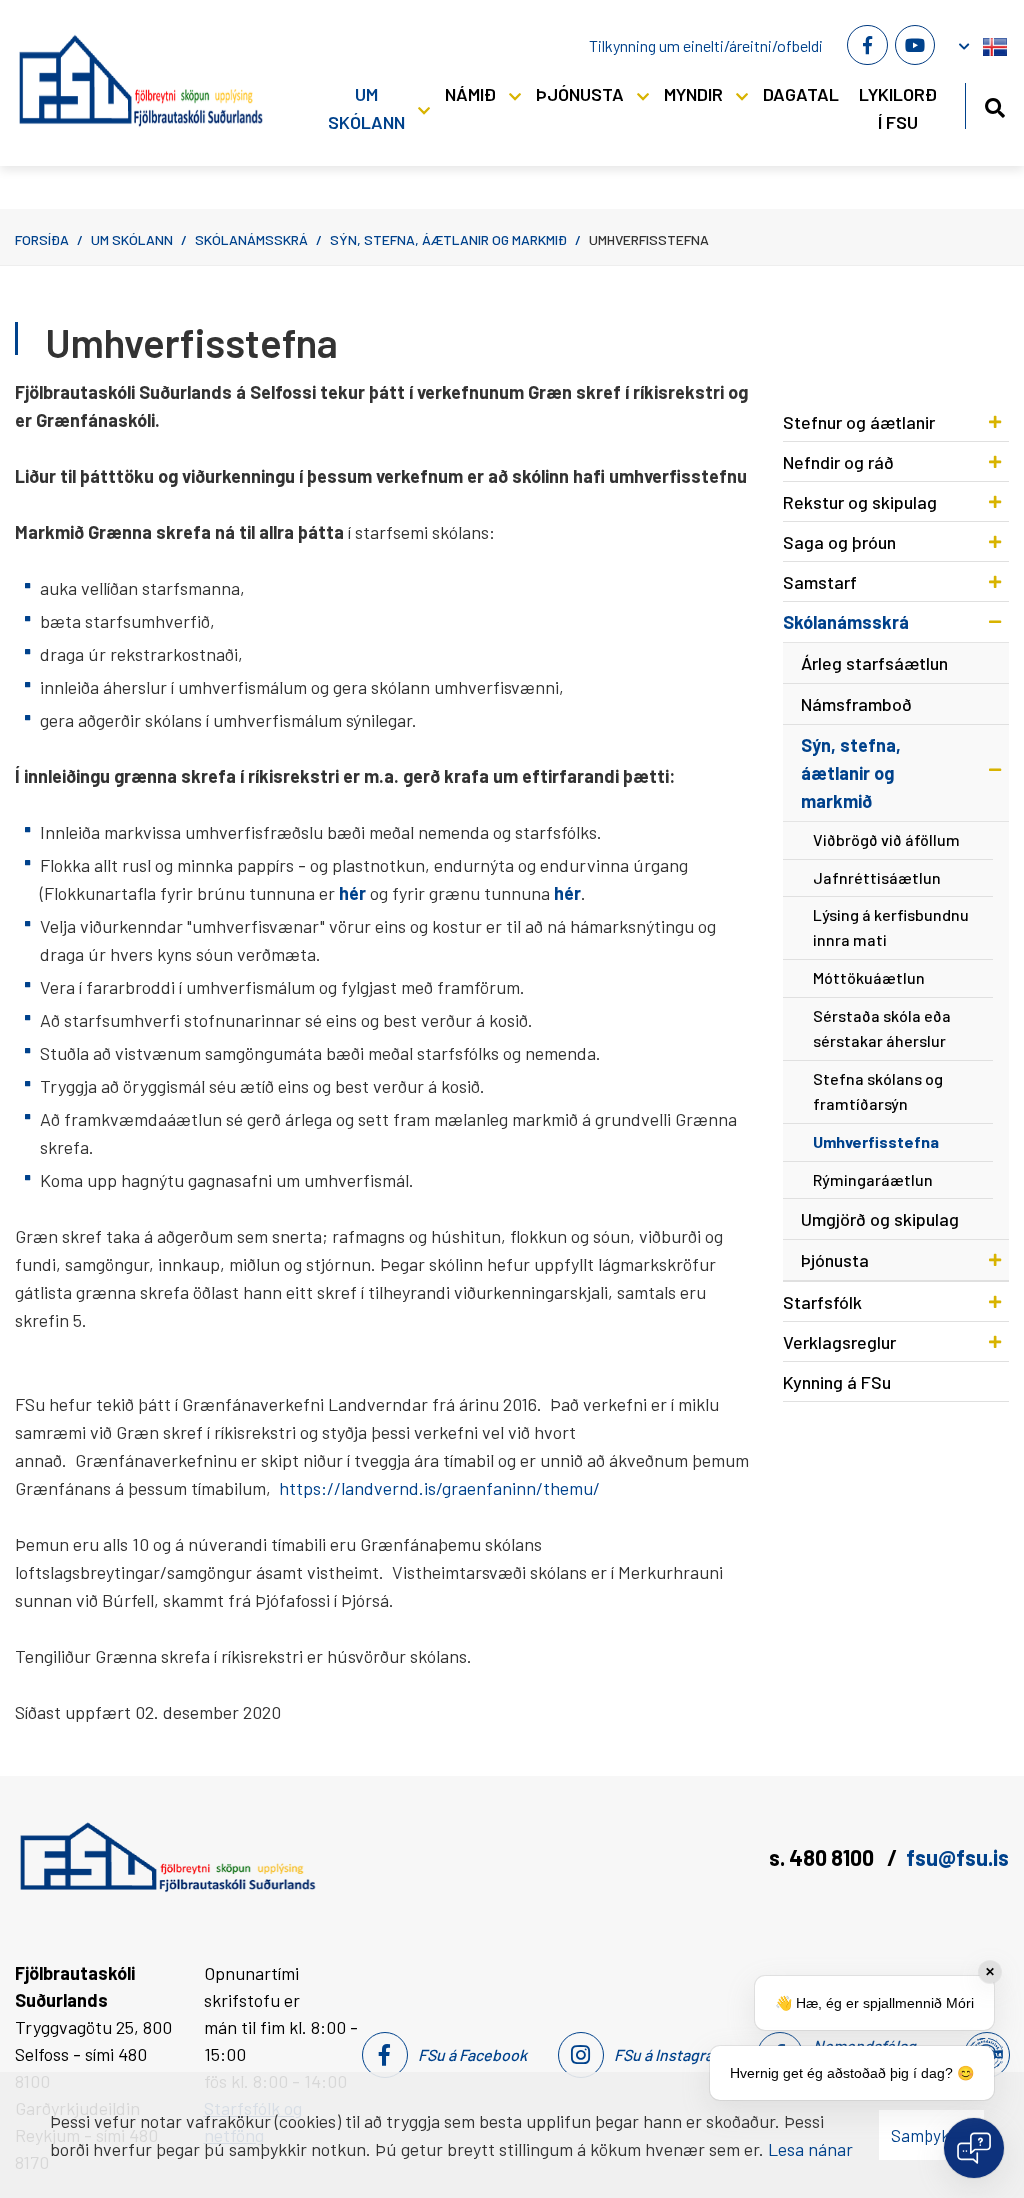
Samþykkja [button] (931, 2135)
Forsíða (42, 239)
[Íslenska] (995, 43)
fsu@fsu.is (957, 1857)
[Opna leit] (994, 104)
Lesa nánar (810, 2149)
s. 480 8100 (823, 1857)
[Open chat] (974, 2148)
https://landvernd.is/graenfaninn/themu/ (439, 1488)
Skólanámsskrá (251, 239)
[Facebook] (867, 45)
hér (567, 893)
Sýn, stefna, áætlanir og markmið (448, 239)
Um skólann (132, 239)
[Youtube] (915, 45)
